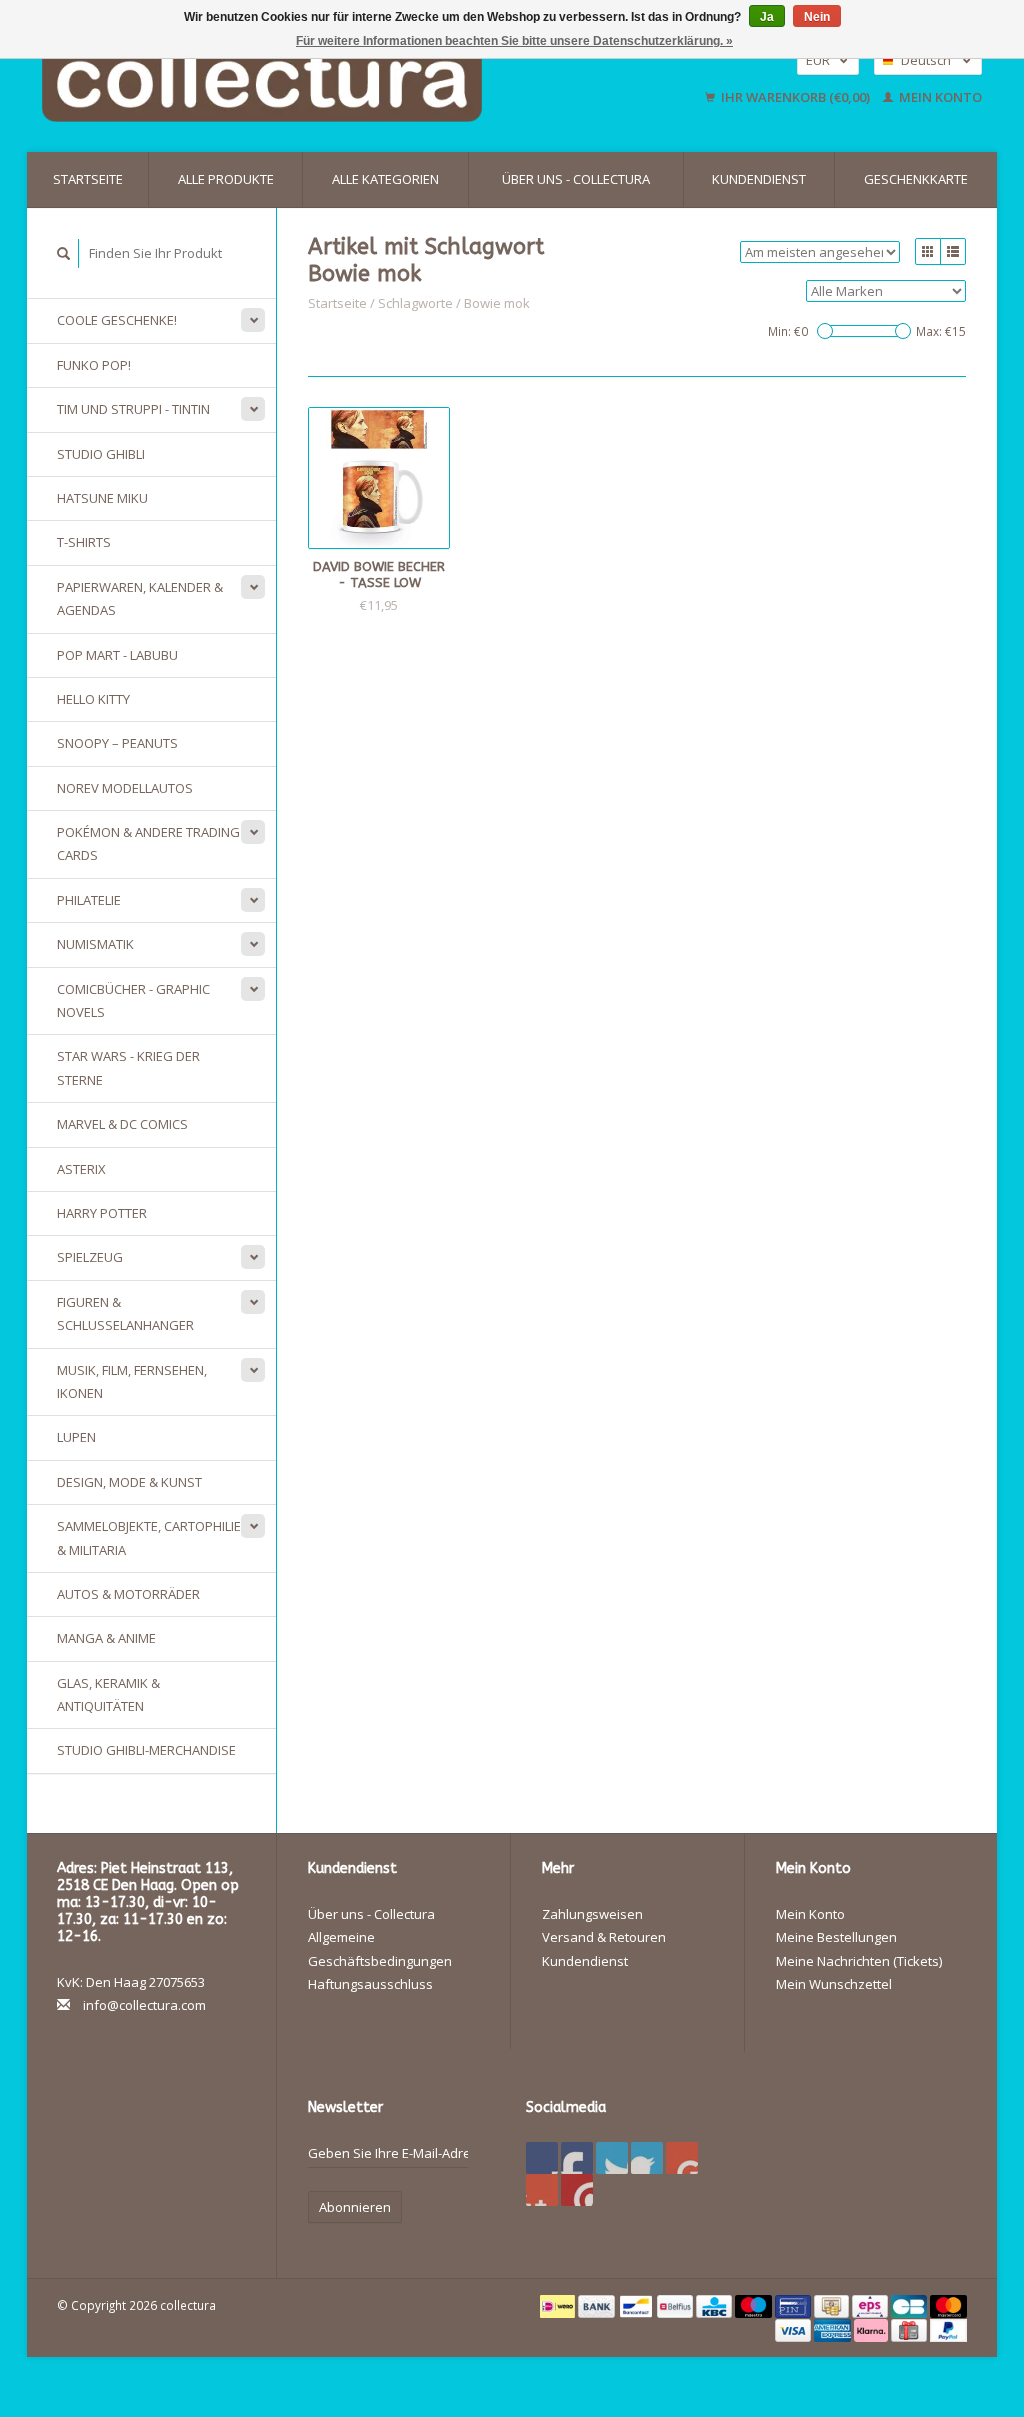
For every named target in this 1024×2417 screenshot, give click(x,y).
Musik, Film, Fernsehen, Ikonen (132, 1381)
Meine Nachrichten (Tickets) (859, 1961)
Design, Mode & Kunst (129, 1482)
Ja (767, 17)
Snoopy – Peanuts (117, 743)
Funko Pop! (94, 365)
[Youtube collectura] (682, 2158)
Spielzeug (90, 1257)
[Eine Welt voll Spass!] (330, 78)
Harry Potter (102, 1213)
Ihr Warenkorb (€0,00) (795, 97)
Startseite (88, 179)
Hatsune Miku (102, 498)
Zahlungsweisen (592, 1914)
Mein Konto (939, 97)
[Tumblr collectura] (542, 2190)
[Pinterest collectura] (647, 2158)
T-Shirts (84, 542)
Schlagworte (415, 303)
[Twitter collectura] (577, 2158)
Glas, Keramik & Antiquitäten (108, 1694)
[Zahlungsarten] (559, 2305)
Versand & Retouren (604, 1937)
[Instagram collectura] (577, 2190)
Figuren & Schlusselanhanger (125, 1313)
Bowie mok (497, 303)
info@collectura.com (144, 2005)
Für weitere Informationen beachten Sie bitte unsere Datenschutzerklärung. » (514, 41)
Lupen (76, 1437)
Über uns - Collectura (576, 179)
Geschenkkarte (916, 179)
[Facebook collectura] (542, 2158)
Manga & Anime (106, 1638)
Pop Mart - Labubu (117, 655)
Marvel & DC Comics (122, 1124)
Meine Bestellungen (836, 1937)
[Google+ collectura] (612, 2158)
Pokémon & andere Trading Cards (148, 843)
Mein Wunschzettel (834, 1984)
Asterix (81, 1169)
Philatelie (89, 900)
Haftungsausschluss (370, 1984)
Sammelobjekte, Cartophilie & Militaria (149, 1537)
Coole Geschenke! (117, 320)
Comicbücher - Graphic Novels (133, 1000)
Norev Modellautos (125, 788)
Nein (817, 17)
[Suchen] (64, 253)
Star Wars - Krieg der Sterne (128, 1067)
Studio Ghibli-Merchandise (146, 1750)
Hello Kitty (93, 699)
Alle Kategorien (385, 179)
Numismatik (95, 944)
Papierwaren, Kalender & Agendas (140, 598)
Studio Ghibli (101, 454)
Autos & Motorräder (128, 1594)
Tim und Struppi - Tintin (133, 409)
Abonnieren (355, 2207)
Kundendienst (759, 179)
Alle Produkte (226, 179)
